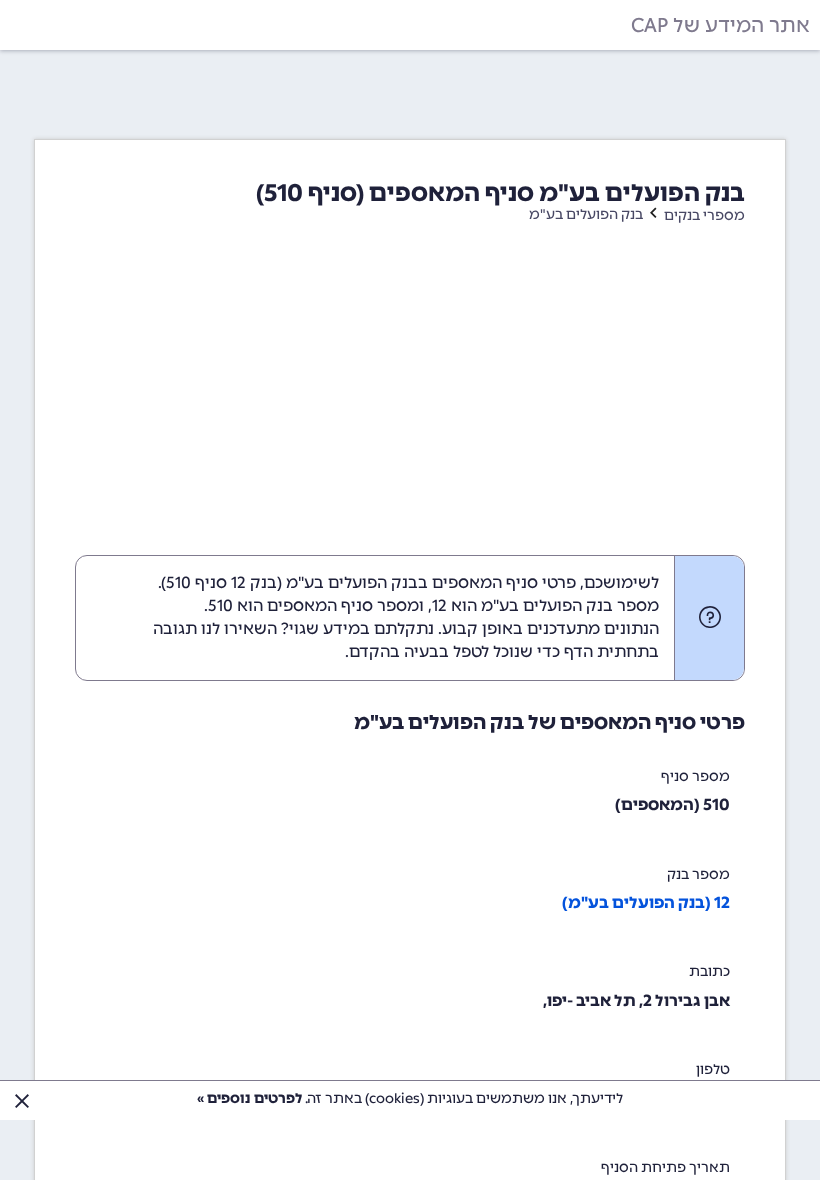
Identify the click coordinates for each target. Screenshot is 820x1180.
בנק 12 (254, 582)
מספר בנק (698, 874)
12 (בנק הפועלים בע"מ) (646, 902)
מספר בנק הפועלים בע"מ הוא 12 (545, 605)
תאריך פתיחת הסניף (665, 1167)
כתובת (709, 971)
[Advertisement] (410, 405)
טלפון (713, 1069)
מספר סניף (695, 776)
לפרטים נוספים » (249, 1098)
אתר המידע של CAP (720, 25)
